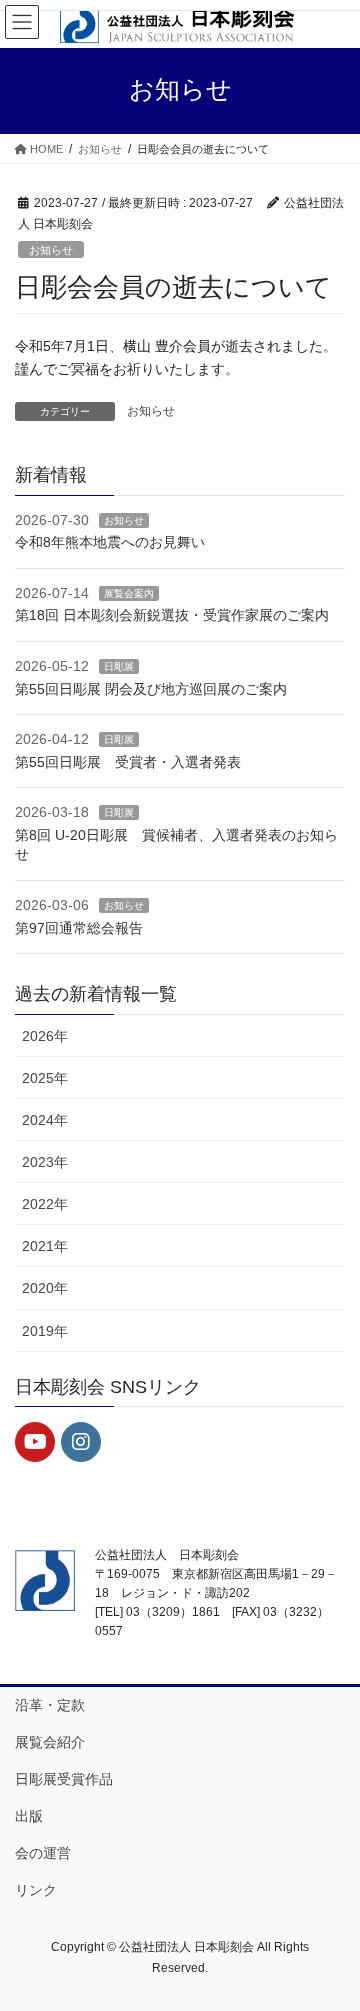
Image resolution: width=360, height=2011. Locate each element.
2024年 (45, 1120)
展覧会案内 (129, 593)
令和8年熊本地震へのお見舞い (110, 542)
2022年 (45, 1204)
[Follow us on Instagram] (81, 1442)
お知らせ (51, 250)
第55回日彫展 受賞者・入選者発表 (128, 762)
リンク (36, 1890)
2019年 (45, 1331)
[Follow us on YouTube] (35, 1442)
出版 (29, 1816)
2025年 (45, 1078)
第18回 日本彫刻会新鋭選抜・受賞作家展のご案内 (172, 615)
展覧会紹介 (50, 1742)
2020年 (45, 1288)
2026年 (45, 1036)
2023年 (45, 1162)
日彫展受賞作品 (64, 1779)
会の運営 (43, 1853)
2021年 (45, 1246)
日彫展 (119, 666)
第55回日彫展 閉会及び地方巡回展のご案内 (151, 689)
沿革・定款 (50, 1705)
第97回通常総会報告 (79, 928)
